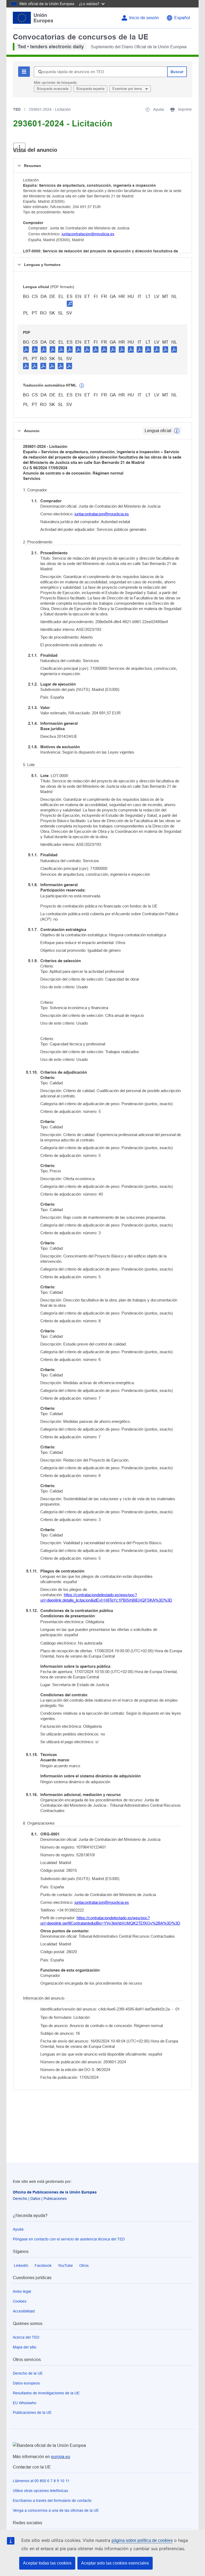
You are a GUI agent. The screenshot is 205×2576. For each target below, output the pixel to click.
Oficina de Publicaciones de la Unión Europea (55, 2192)
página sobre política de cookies (142, 2540)
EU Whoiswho (25, 2403)
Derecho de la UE (28, 2373)
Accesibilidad (24, 2311)
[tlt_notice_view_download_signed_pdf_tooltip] (70, 304)
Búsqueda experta (90, 89)
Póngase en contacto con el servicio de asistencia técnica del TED (69, 2239)
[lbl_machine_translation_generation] (82, 386)
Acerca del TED (26, 2337)
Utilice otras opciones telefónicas (40, 2491)
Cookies (20, 2301)
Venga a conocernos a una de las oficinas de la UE (56, 2510)
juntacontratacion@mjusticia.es (88, 234)
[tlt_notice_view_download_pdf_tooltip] (26, 349)
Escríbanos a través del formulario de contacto (52, 2501)
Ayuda (18, 2229)
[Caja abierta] (19, 147)
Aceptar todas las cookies (47, 2563)
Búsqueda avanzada (53, 89)
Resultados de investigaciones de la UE (46, 2393)
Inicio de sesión (144, 18)
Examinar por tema (128, 89)
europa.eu (61, 2457)
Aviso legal (22, 2291)
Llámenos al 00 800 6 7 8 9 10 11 (41, 2481)
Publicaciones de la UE (32, 2412)
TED (17, 109)
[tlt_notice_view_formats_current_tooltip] (177, 431)
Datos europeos (26, 2383)
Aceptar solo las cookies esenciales (115, 2563)
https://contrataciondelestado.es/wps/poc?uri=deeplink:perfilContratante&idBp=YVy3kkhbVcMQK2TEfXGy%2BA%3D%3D (110, 1920)
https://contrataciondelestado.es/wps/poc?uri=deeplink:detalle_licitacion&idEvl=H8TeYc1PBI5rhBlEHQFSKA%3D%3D (106, 1597)
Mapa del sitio (25, 2347)
